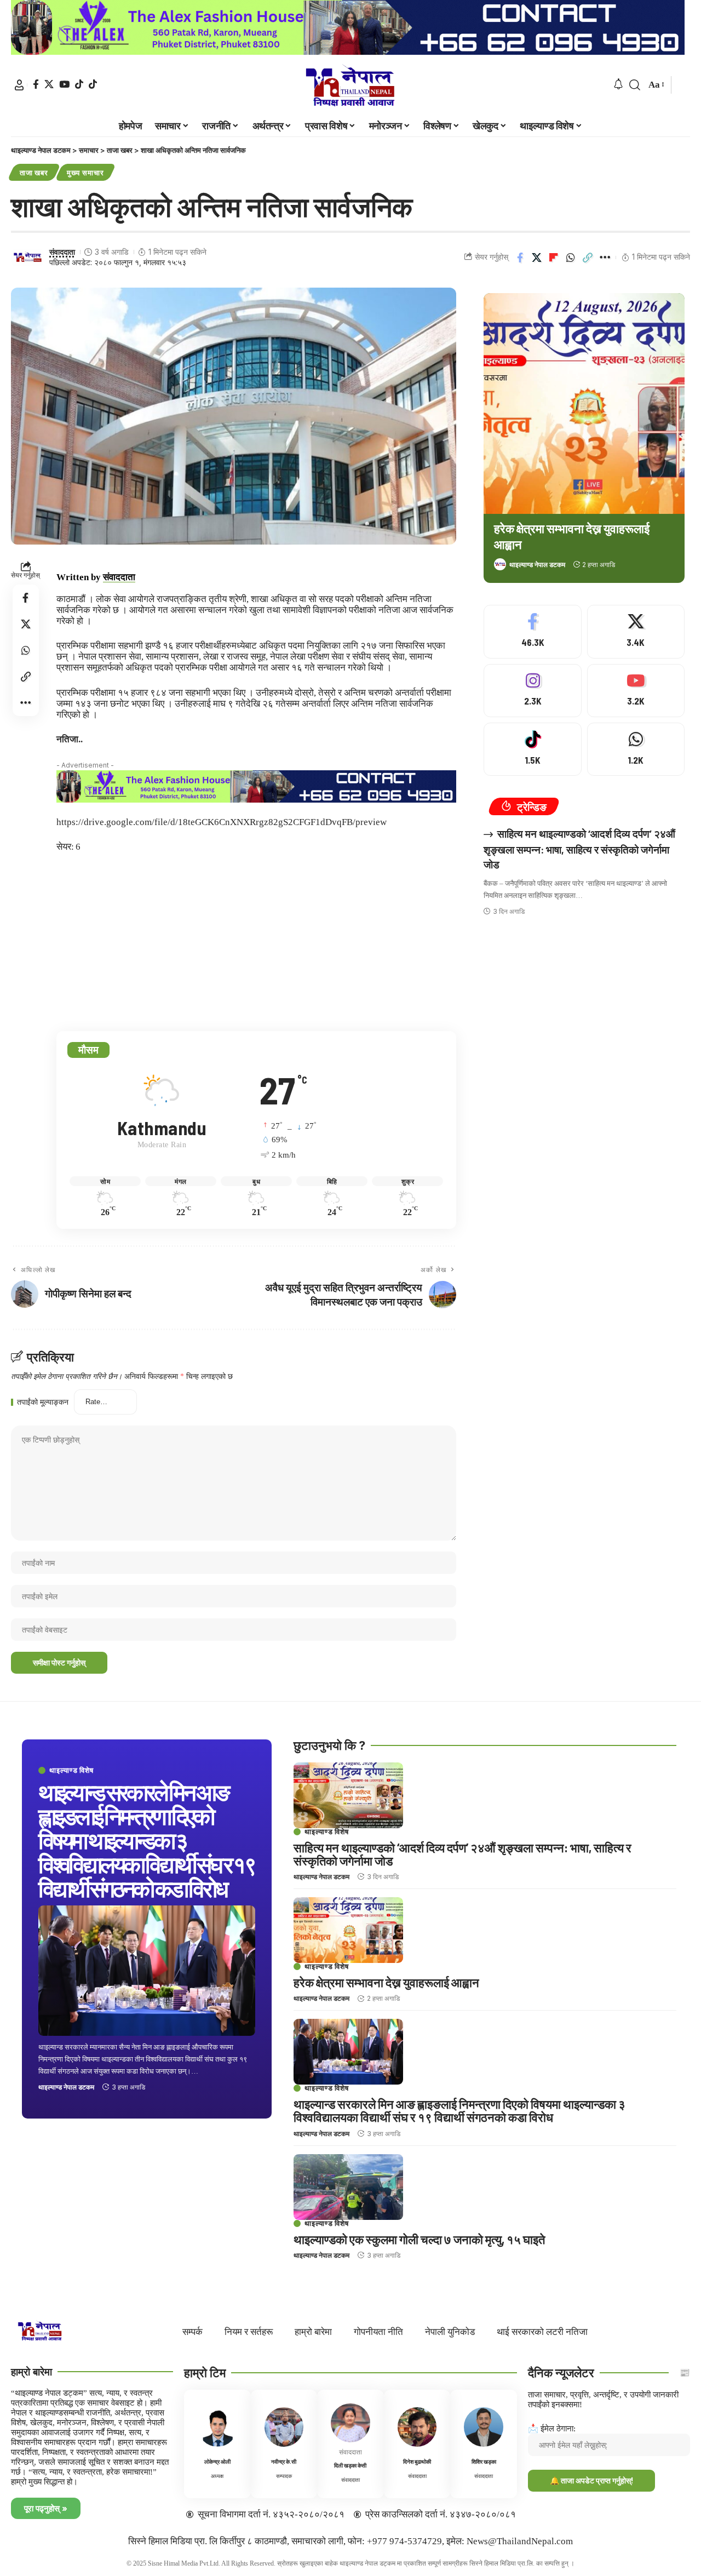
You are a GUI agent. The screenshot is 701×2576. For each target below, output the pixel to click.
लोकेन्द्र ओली (217, 2461)
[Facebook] (532, 631)
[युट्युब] (64, 84)
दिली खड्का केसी (350, 2465)
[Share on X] (537, 257)
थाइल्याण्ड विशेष (71, 1770)
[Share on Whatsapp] (571, 257)
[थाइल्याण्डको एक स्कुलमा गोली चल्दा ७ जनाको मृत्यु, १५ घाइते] (348, 2187)
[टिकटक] (79, 84)
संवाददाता (62, 252)
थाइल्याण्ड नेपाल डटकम (537, 565)
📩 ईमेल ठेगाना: (552, 2428)
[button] (19, 85)
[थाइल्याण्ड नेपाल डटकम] (350, 85)
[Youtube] (636, 691)
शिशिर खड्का (484, 2461)
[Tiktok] (93, 84)
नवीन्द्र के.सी (284, 2461)
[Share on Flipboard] (554, 257)
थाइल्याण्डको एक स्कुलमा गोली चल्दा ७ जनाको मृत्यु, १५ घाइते (419, 2239)
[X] (636, 631)
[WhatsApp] (636, 749)
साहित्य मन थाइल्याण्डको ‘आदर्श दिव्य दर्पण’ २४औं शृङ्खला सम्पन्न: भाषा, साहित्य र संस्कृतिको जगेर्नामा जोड (579, 849)
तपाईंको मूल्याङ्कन (43, 1403)
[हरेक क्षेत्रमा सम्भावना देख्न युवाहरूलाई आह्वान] (584, 403)
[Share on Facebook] (520, 257)
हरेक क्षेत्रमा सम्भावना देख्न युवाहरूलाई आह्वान (386, 1982)
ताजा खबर (34, 173)
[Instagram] (532, 691)
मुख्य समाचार (85, 173)
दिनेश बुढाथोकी (417, 2461)
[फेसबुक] (36, 84)
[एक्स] (49, 84)
